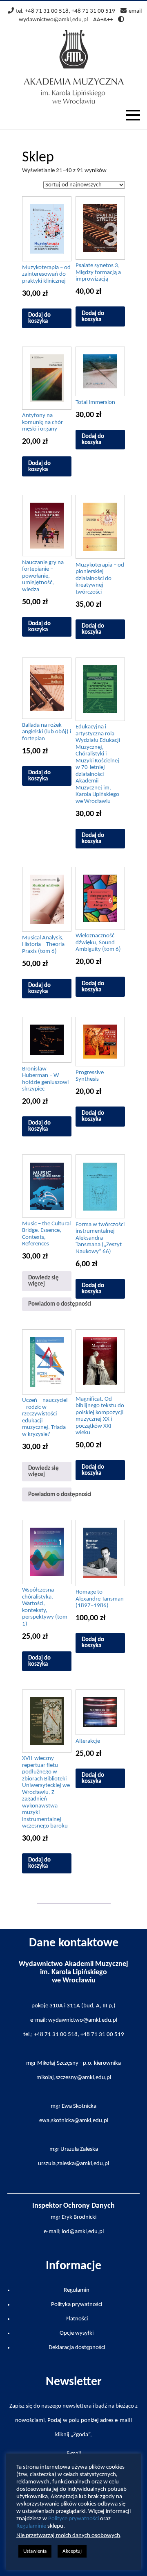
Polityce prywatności (73, 2519)
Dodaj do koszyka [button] (39, 318)
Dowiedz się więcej (43, 1281)
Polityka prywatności (77, 2305)
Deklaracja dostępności (77, 2348)
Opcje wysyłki (77, 2333)
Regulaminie (31, 2526)
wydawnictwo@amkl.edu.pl (53, 20)
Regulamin (77, 2290)
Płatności (77, 2319)
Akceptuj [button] (72, 2551)
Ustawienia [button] (35, 2551)
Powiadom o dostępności (50, 1304)
